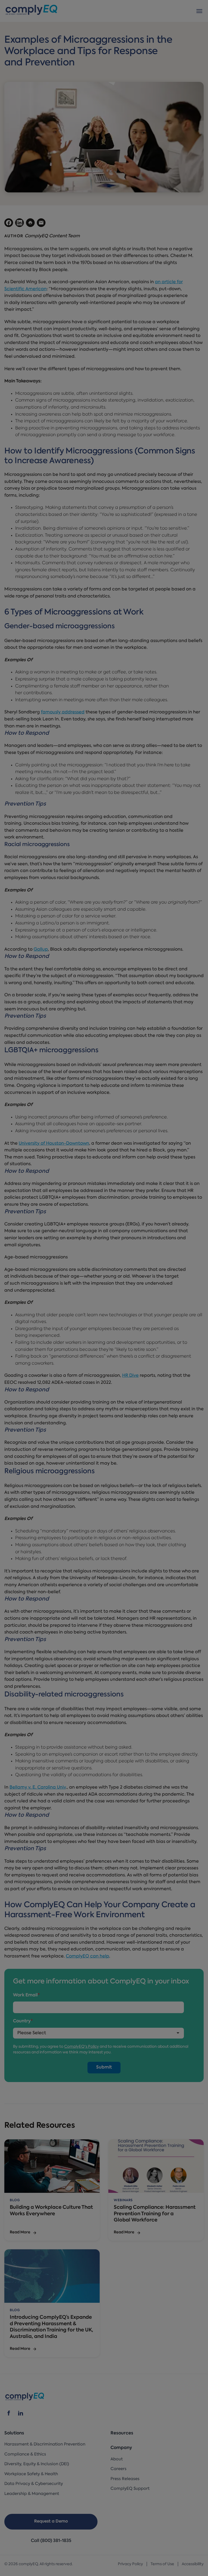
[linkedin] (21, 2413)
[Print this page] (30, 223)
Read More (20, 2232)
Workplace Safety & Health (31, 2474)
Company (121, 2448)
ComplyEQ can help (87, 1956)
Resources (122, 2433)
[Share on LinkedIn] (19, 223)
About (117, 2459)
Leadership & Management (32, 2494)
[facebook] (9, 2413)
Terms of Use (162, 2564)
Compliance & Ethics (25, 2455)
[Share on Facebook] (9, 223)
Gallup (41, 950)
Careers (118, 2469)
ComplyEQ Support (130, 2489)
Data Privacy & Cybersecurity (34, 2484)
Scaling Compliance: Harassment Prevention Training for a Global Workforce (155, 2214)
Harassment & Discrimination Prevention (45, 2445)
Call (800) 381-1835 (51, 2541)
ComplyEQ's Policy (82, 2047)
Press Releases (125, 2479)
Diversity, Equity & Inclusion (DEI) (37, 2464)
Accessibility (193, 2564)
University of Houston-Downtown (54, 1144)
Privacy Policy (130, 2564)
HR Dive (130, 1376)
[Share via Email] (41, 223)
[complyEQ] (31, 11)
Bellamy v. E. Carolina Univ (38, 1788)
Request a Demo (51, 2522)
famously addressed (63, 712)
